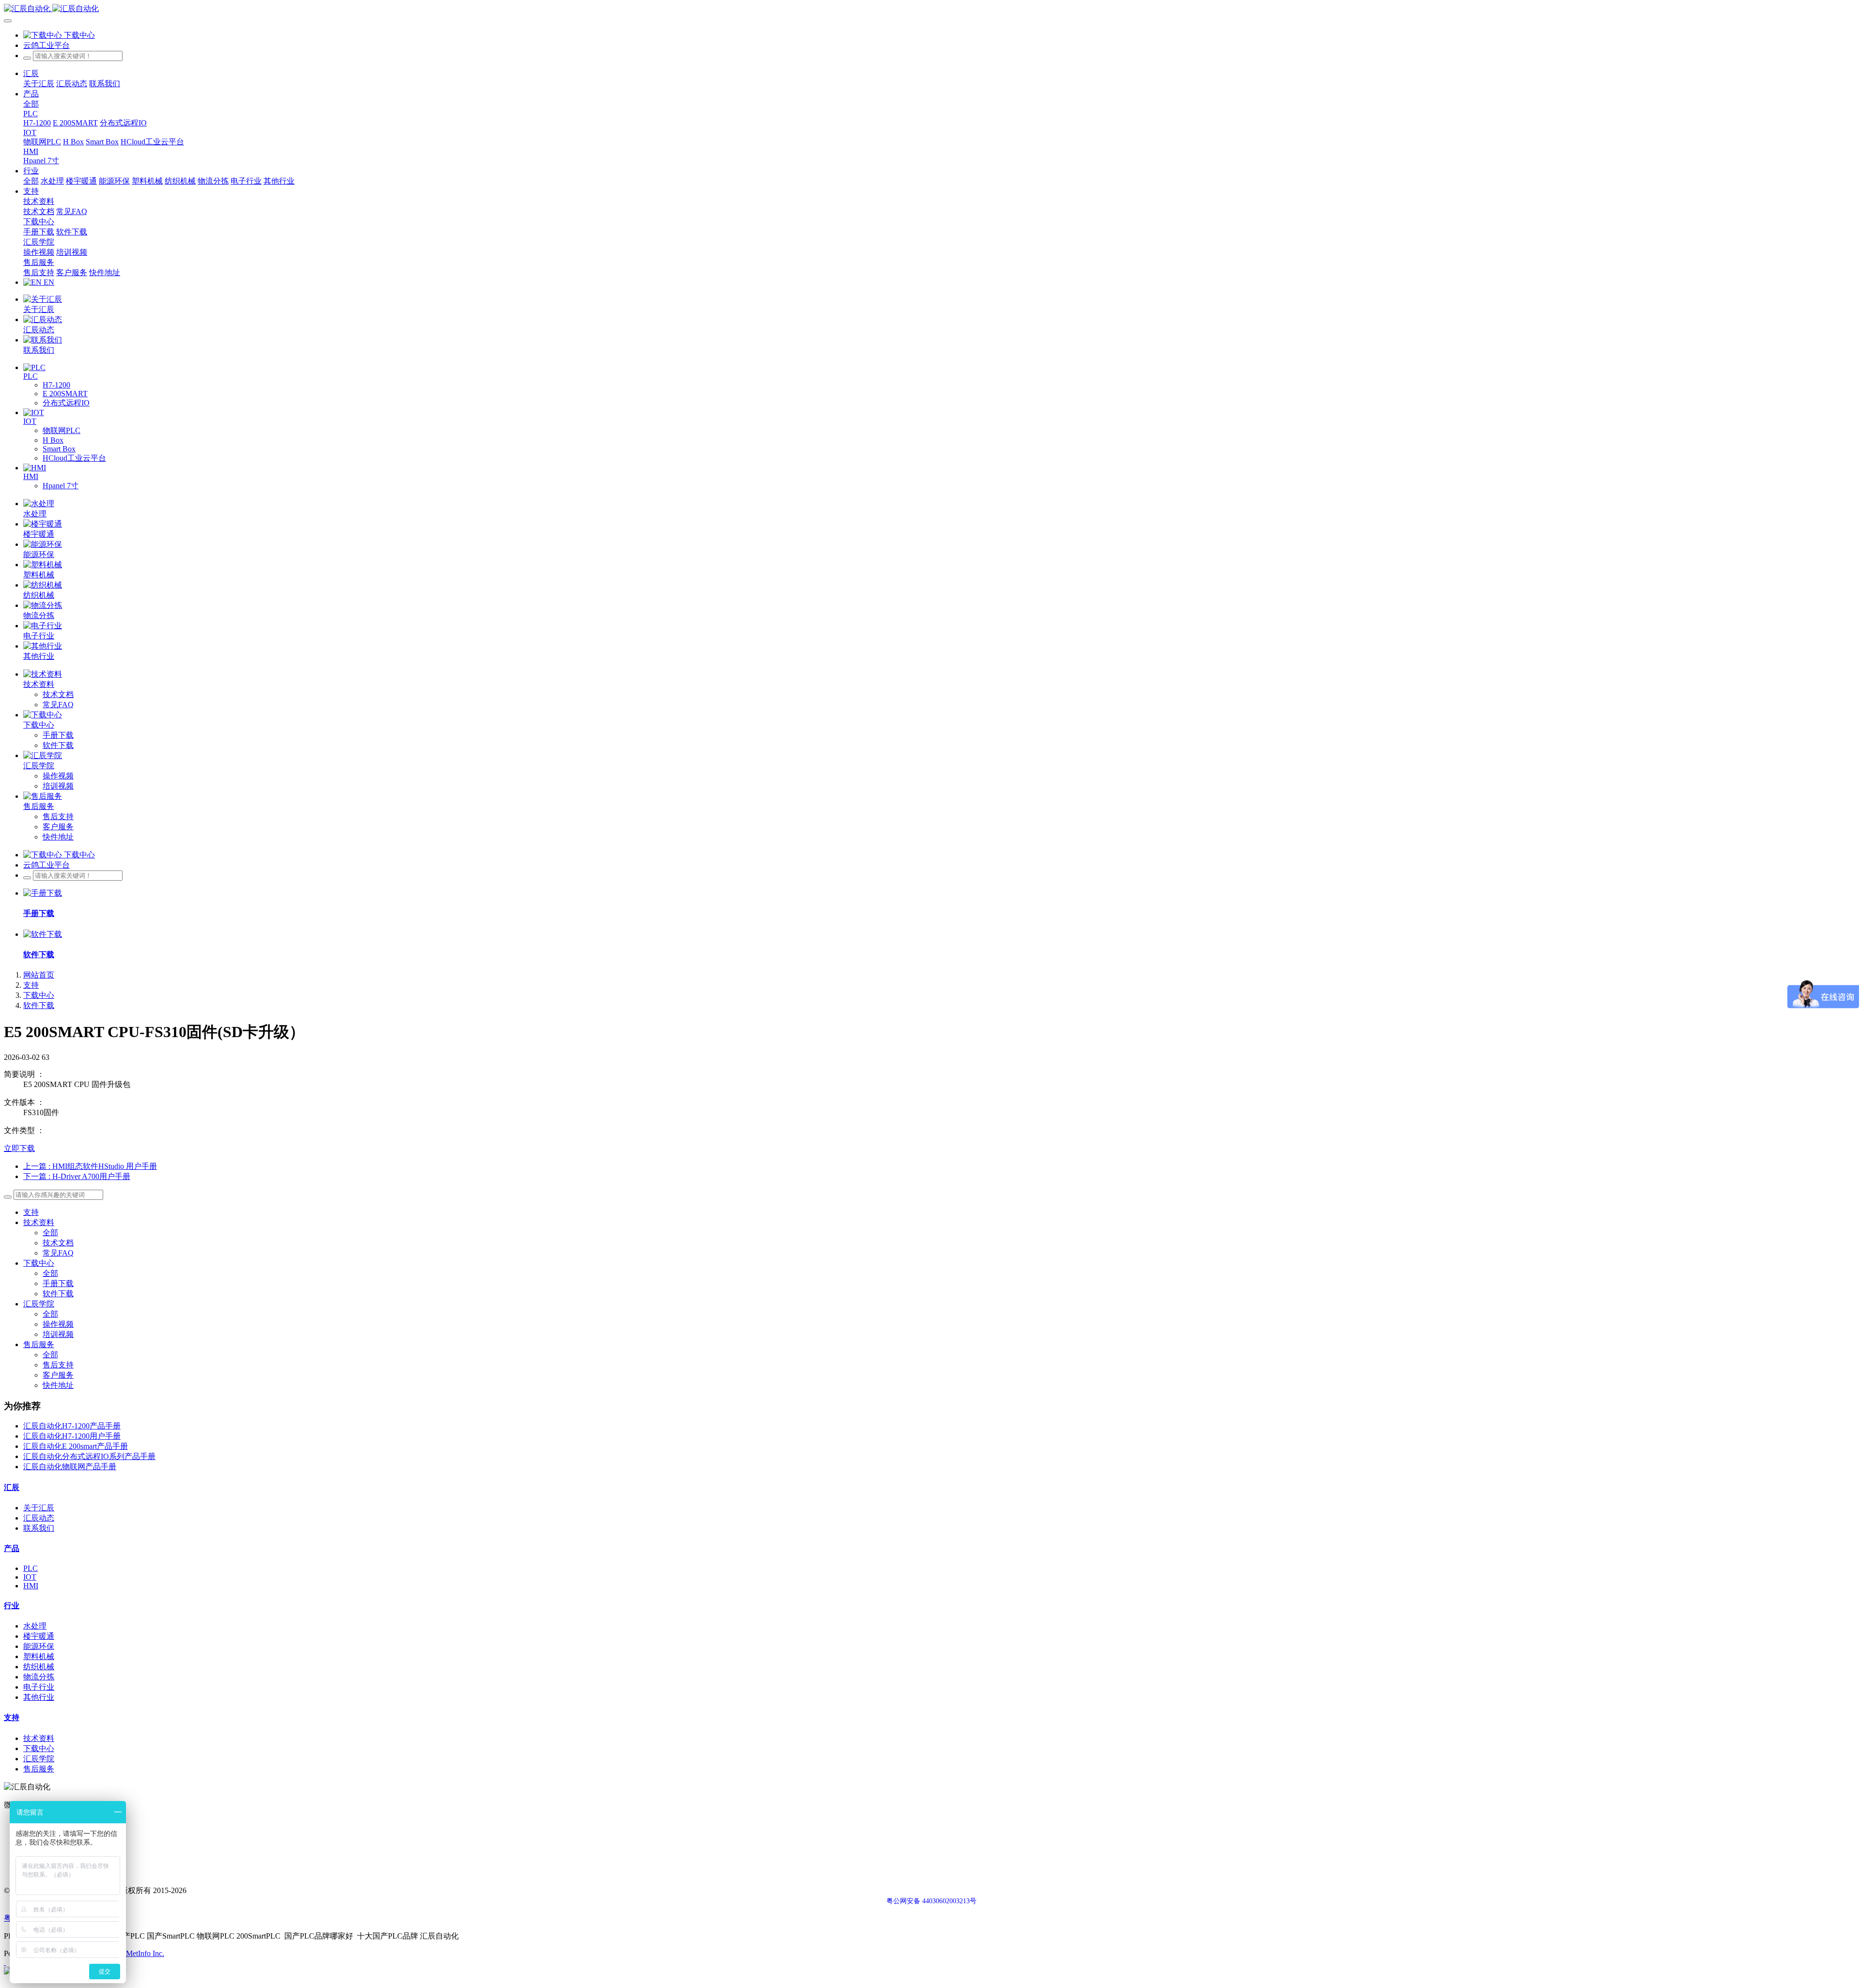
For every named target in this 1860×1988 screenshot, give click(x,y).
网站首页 (39, 975)
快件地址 (58, 1385)
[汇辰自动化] (930, 9)
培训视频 (58, 1334)
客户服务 (58, 1375)
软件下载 (39, 1005)
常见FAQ (58, 1253)
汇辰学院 (39, 1304)
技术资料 (39, 1222)
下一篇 (77, 1176)
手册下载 (58, 1283)
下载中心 (39, 995)
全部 (31, 104)
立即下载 (19, 1148)
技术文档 (58, 1243)
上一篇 (90, 1166)
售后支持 (58, 1365)
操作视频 (58, 1324)
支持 (31, 985)
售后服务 (39, 1344)
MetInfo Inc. (145, 1953)
